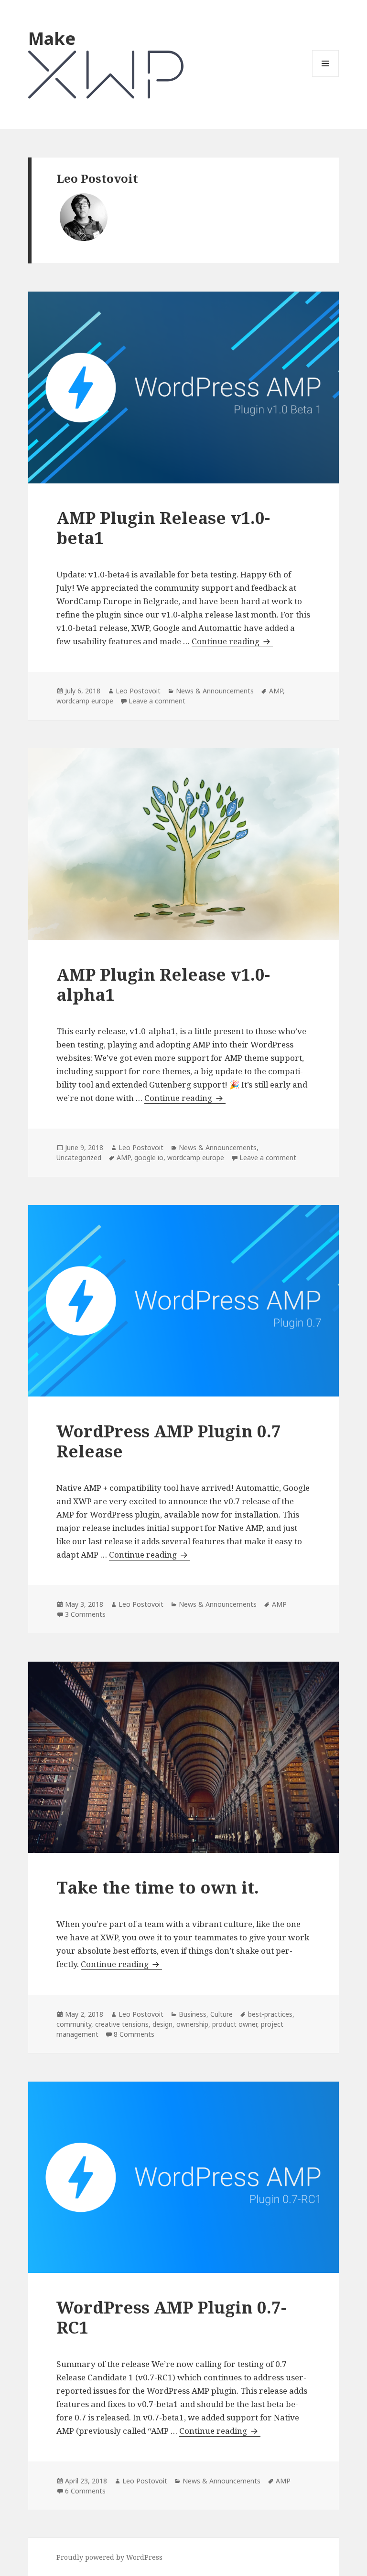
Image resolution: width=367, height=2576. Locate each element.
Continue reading (232, 641)
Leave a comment (157, 701)
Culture (221, 2014)
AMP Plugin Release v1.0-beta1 (163, 528)
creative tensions (122, 2024)
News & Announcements (215, 691)
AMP (276, 691)
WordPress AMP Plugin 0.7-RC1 (171, 2317)
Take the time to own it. (158, 1887)
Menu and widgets (326, 77)
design (162, 2024)
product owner (235, 2024)
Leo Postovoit (138, 691)
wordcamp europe (85, 701)
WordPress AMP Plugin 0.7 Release (169, 1441)
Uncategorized (79, 1157)
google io (149, 1157)
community (74, 2024)
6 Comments (85, 2491)
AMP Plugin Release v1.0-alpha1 (163, 984)
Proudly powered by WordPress (109, 2557)
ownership (192, 2024)
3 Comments (85, 1614)
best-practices (270, 2014)
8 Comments (134, 2034)
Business (193, 2014)
